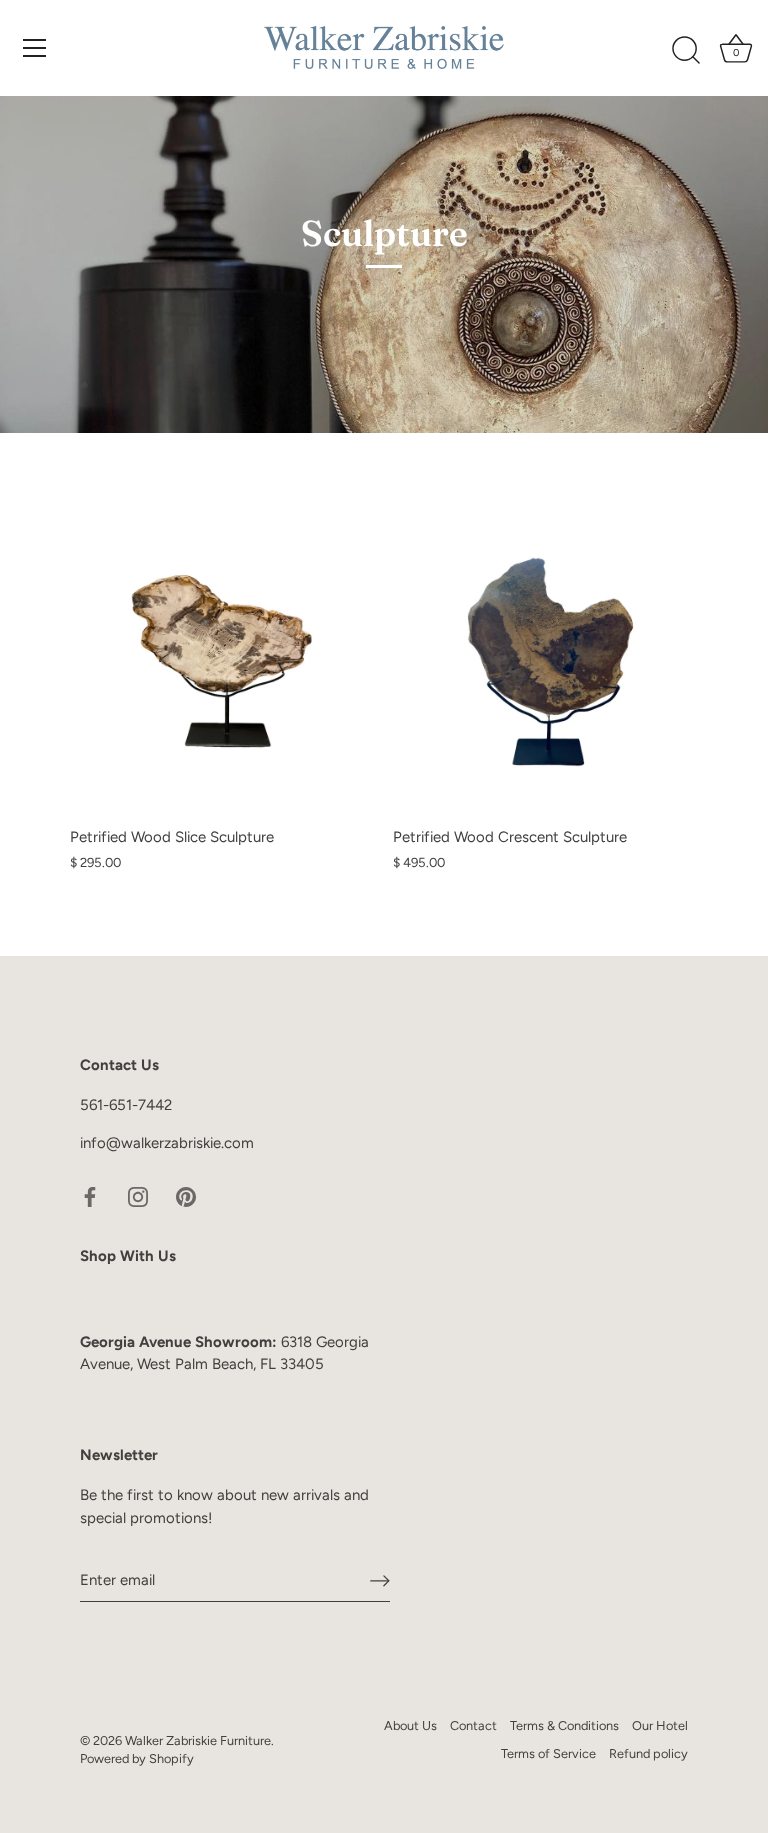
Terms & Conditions (564, 1725)
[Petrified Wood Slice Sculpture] (221, 664)
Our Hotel (660, 1725)
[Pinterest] (186, 1195)
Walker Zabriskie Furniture (198, 1740)
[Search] (686, 51)
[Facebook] (90, 1195)
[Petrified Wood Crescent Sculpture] (544, 664)
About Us (410, 1725)
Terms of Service (548, 1753)
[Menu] (35, 48)
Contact (473, 1725)
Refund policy (648, 1753)
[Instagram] (138, 1195)
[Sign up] (380, 1581)
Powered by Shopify (137, 1758)
